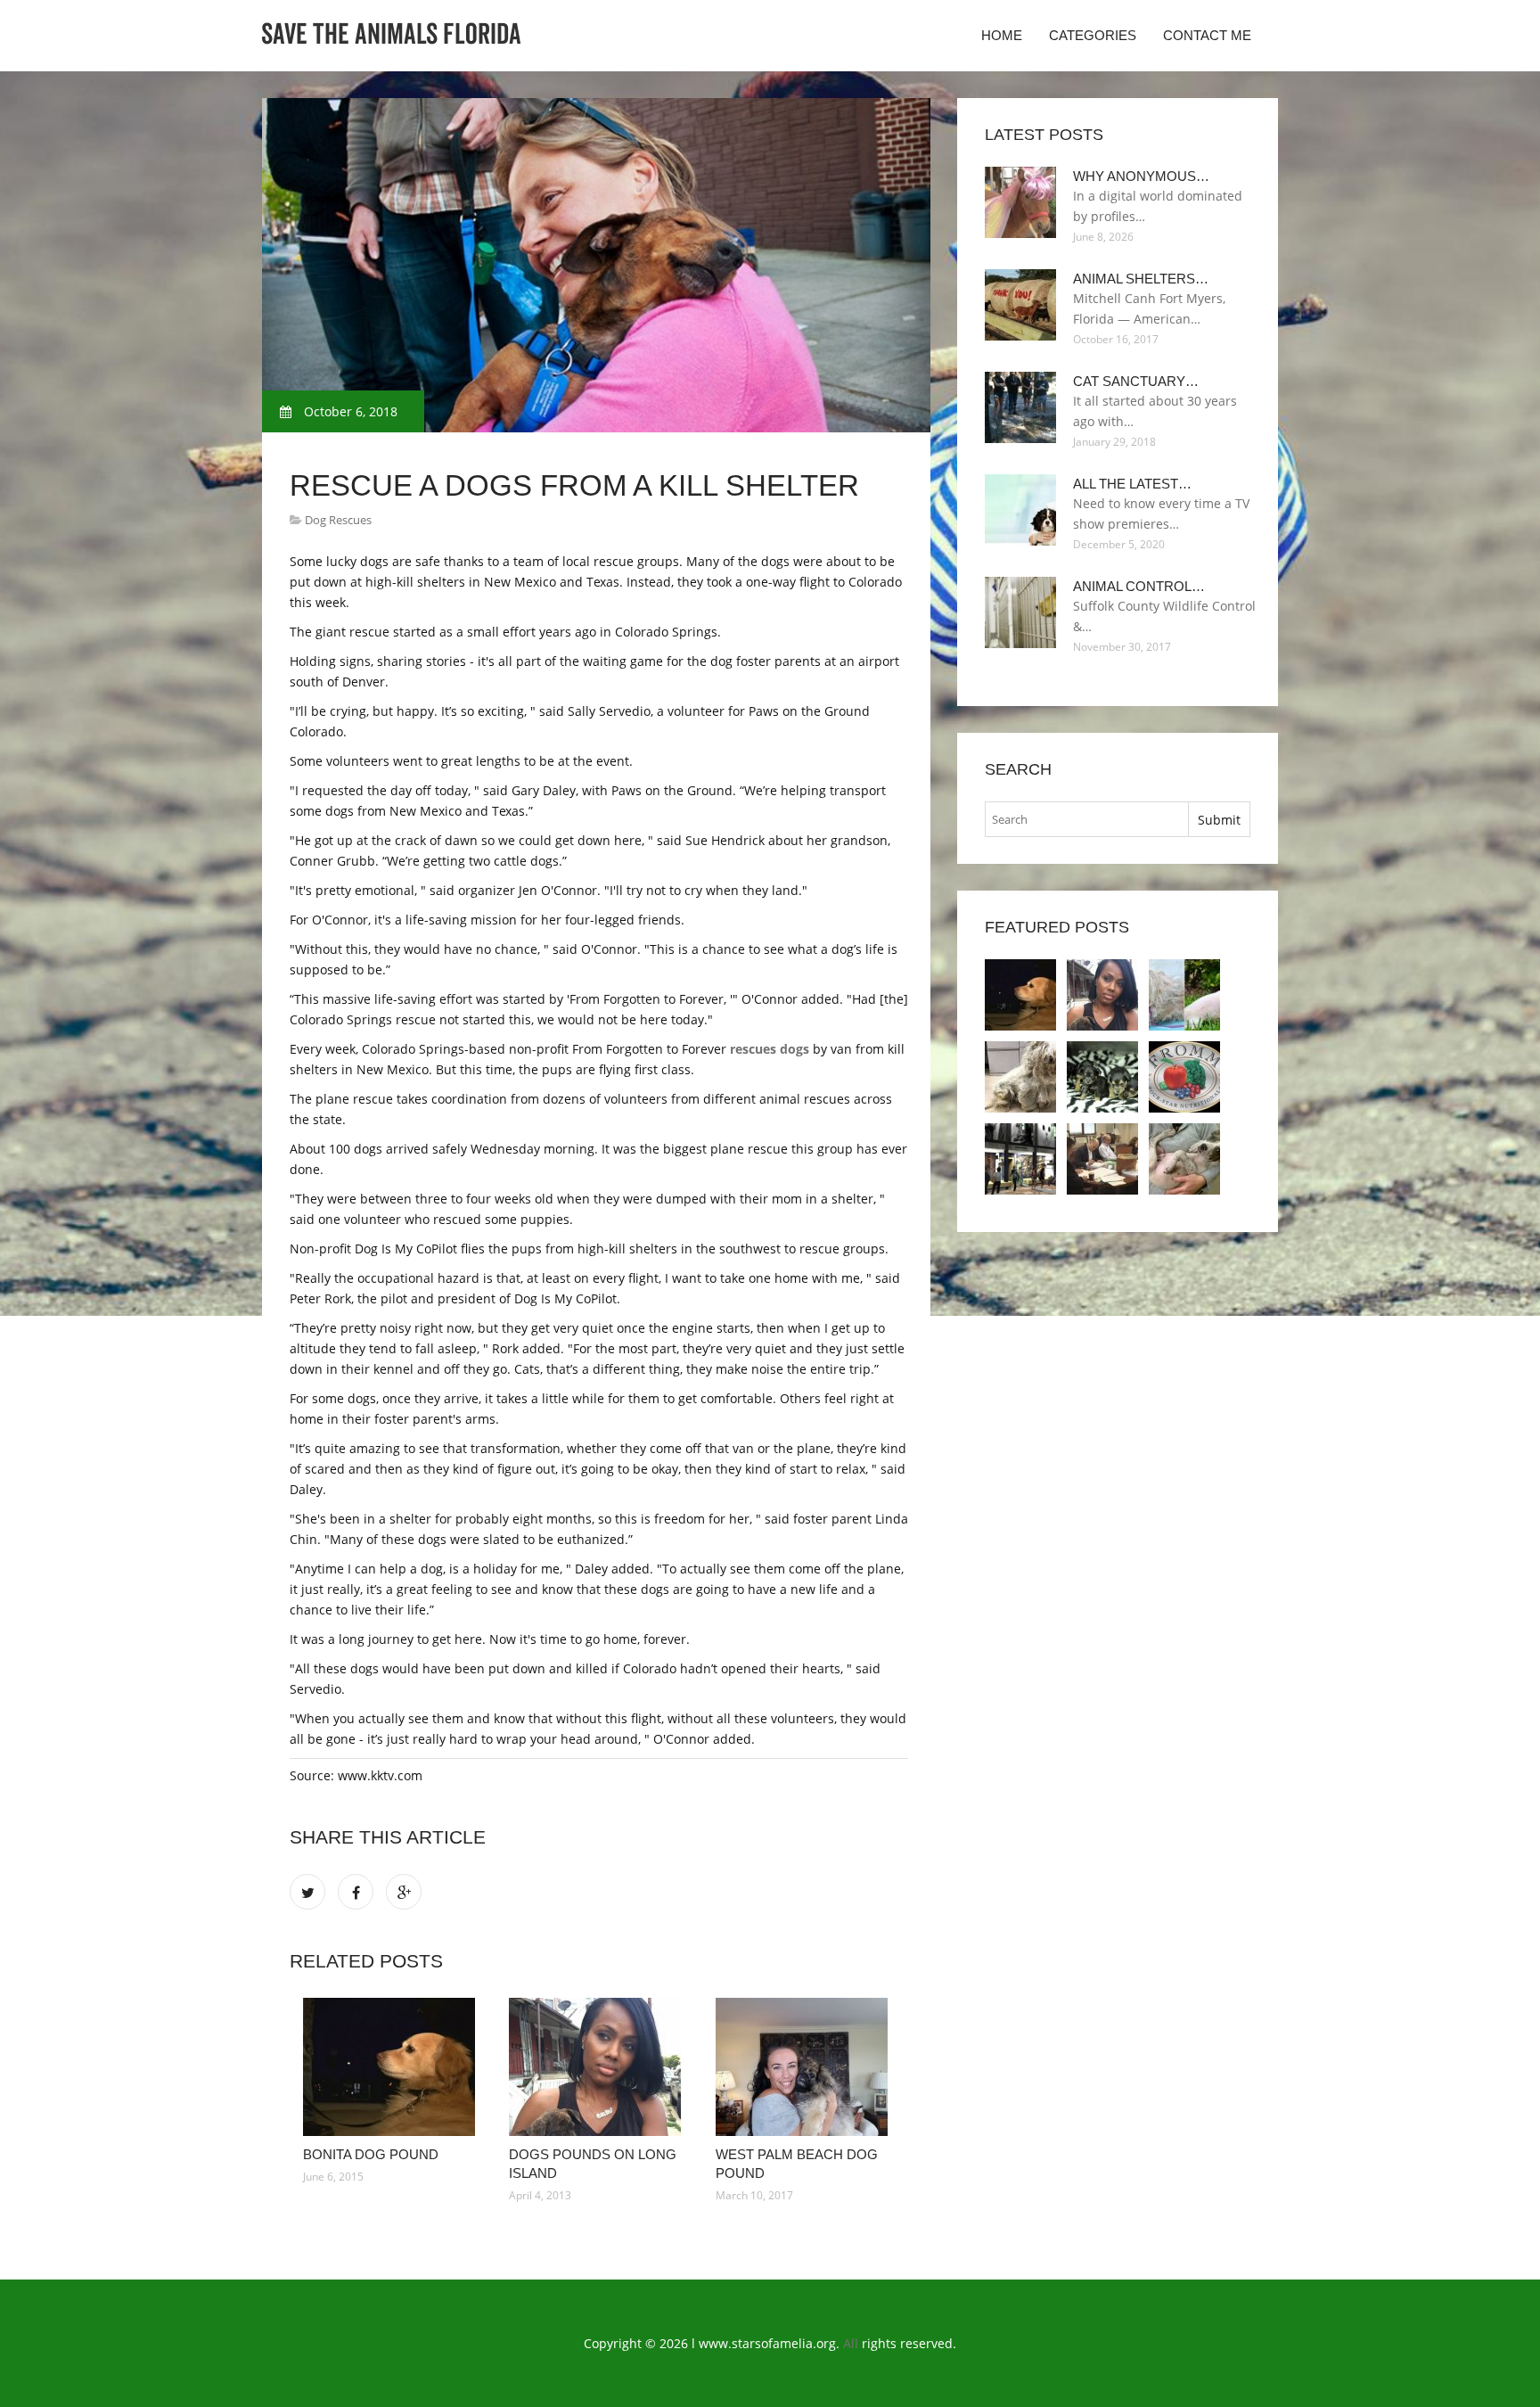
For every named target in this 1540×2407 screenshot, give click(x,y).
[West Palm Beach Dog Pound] (805, 2067)
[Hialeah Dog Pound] (1102, 1077)
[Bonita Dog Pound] (393, 2067)
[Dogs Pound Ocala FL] (1184, 1159)
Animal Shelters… (1141, 279)
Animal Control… (1139, 586)
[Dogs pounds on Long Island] (598, 2067)
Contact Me (1207, 35)
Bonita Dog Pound (371, 2154)
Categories (1093, 35)
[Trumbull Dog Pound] (1102, 1159)
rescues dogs (770, 1049)
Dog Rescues (338, 520)
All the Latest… (1132, 484)
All (851, 2343)
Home (1002, 35)
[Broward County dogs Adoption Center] (1020, 1159)
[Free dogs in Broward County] (1184, 1077)
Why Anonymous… (1141, 176)
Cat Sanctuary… (1136, 381)
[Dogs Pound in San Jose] (1020, 1077)
